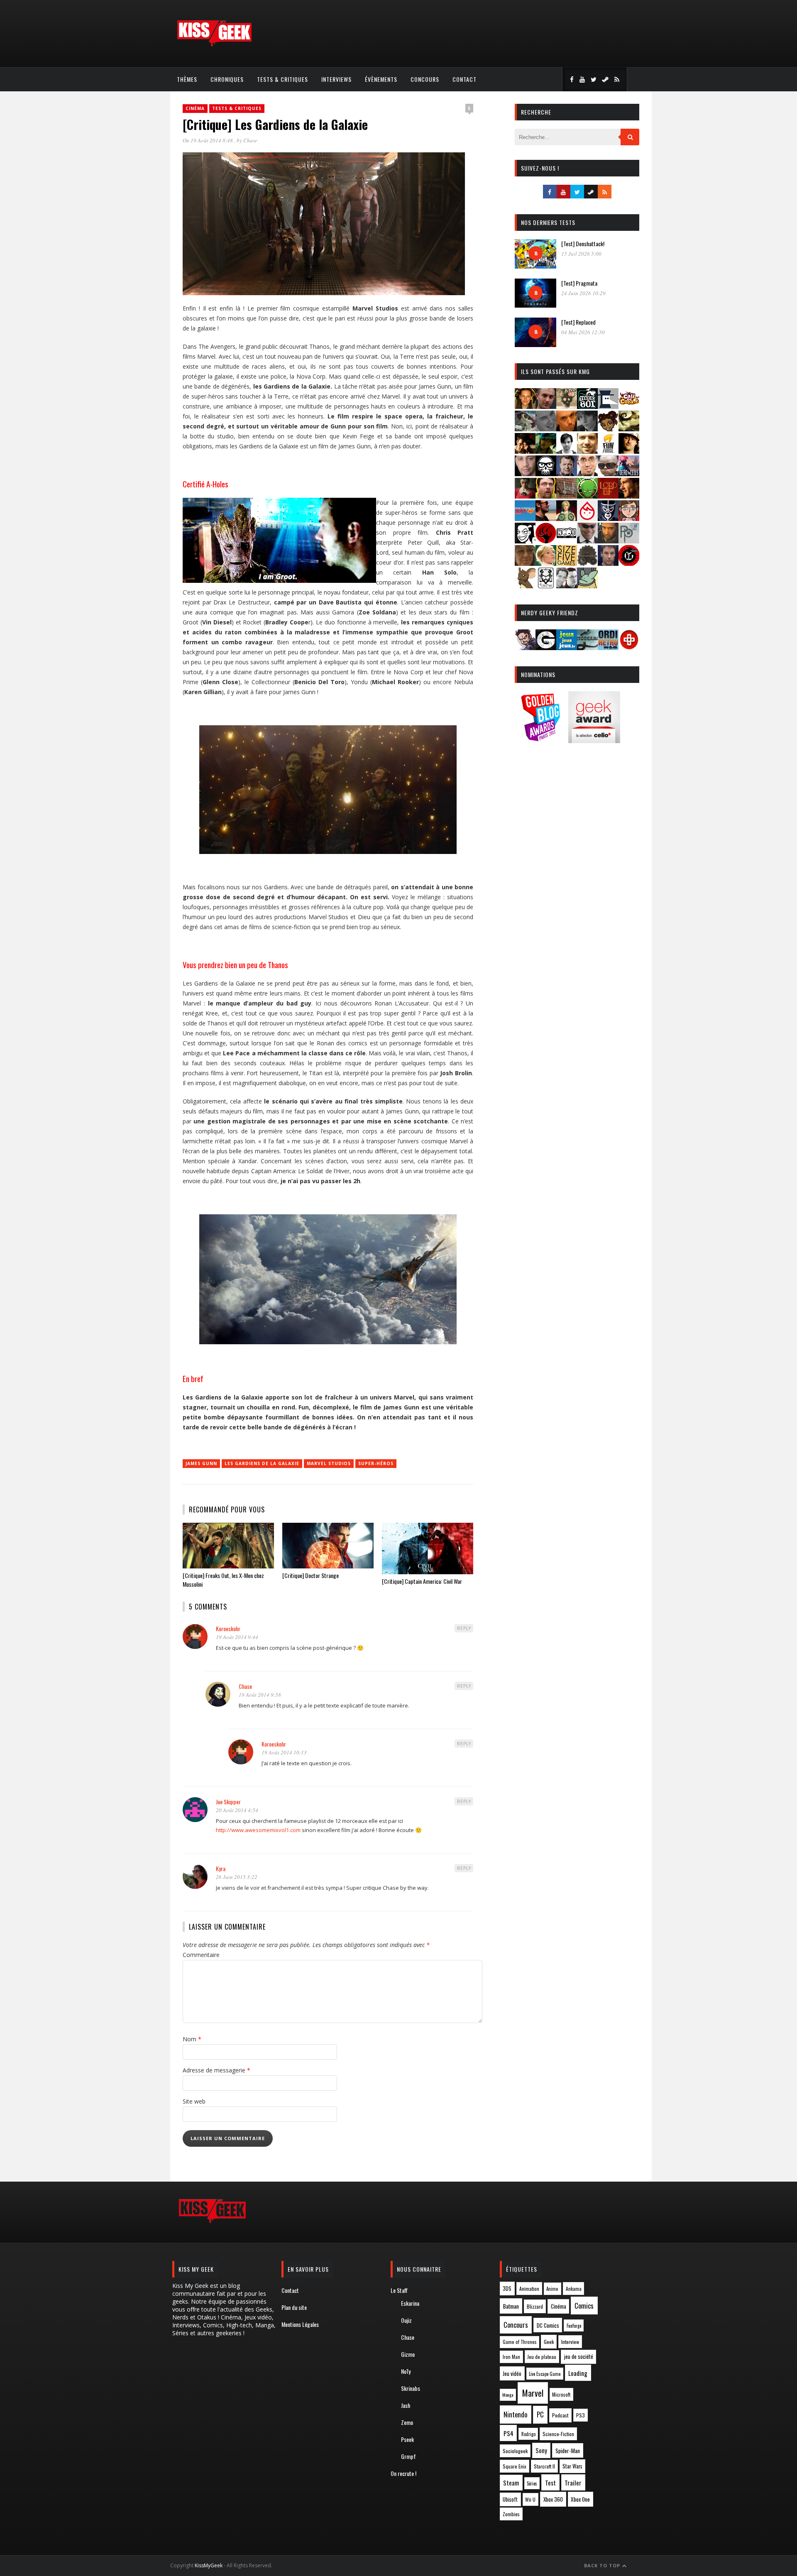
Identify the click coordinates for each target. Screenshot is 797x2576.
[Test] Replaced (578, 322)
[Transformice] (525, 586)
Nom (192, 2039)
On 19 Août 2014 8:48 (208, 140)
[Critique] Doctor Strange (310, 1575)
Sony (541, 2450)
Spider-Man (568, 2451)
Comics (584, 2306)
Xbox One (580, 2499)
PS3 (581, 2415)
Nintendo (515, 2414)
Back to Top (603, 2565)
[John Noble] (567, 473)
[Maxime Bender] (546, 518)
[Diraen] (608, 429)
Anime (552, 2289)
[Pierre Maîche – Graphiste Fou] (525, 647)
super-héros (376, 1463)
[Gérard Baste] (629, 451)
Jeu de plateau (542, 2357)
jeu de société (579, 2357)
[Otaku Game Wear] (629, 647)
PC (540, 2415)
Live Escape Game (545, 2374)
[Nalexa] (629, 518)
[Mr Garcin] (608, 518)
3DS (507, 2289)
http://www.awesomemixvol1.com (258, 1830)
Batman (511, 2306)
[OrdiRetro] (608, 647)
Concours (425, 79)
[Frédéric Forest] (587, 451)
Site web (194, 2101)
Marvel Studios (329, 1463)
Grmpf (408, 2456)
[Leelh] (567, 496)
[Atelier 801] (587, 406)
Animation (529, 2289)
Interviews (336, 79)
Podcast (560, 2415)
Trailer (573, 2483)
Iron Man (511, 2357)
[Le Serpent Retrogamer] (587, 647)
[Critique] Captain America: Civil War (422, 1581)
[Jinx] (546, 473)
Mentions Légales (300, 2324)
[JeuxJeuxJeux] (567, 647)
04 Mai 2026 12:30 (583, 332)
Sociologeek (515, 2451)
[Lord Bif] (608, 496)
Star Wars (572, 2466)
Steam (511, 2483)
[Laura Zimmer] (525, 496)
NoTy (406, 2371)
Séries (532, 2483)
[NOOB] (567, 541)
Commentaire (201, 1955)
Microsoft (561, 2394)
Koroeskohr (228, 1628)
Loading (578, 2373)
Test (550, 2483)
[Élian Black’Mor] (629, 429)
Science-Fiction (558, 2434)
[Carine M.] (525, 429)
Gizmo (408, 2354)
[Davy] (567, 429)
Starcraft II (544, 2466)
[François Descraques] (567, 451)
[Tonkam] (629, 563)
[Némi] (525, 541)
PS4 (509, 2433)
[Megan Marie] (567, 518)
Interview (570, 2342)
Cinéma (195, 108)
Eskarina (410, 2303)
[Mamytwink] (629, 496)
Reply (464, 1628)
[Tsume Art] (546, 586)
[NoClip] (546, 541)
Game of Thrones (520, 2342)
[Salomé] (546, 563)
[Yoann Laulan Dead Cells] (629, 473)
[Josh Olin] (587, 473)
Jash (406, 2405)
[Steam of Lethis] (587, 563)
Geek (549, 2342)
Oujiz (406, 2320)
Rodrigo (528, 2434)
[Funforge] (608, 451)
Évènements (381, 79)
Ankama (574, 2289)
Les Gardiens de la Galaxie (262, 1463)
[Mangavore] (525, 518)
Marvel (533, 2393)
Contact (465, 79)
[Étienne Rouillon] (525, 451)
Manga (508, 2395)
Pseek (407, 2439)
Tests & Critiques (282, 79)
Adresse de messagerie (216, 2070)
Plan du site (294, 2307)
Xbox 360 (553, 2499)
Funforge (574, 2326)
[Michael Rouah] (587, 518)
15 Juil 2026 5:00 (581, 254)
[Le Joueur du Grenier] (546, 496)
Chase (250, 140)
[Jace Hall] (525, 473)
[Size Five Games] (567, 563)
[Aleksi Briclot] (525, 406)
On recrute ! (403, 2473)
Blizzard (535, 2306)
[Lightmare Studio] (587, 496)
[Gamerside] (546, 647)
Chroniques (227, 79)
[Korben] (608, 473)
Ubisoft (510, 2499)
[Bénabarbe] (608, 406)
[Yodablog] (587, 586)
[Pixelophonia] (629, 541)
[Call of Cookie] (629, 406)
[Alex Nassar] (546, 406)
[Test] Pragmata (579, 283)
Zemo (407, 2422)
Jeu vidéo (512, 2374)
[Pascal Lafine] (587, 541)
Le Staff (399, 2290)
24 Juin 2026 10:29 (583, 293)
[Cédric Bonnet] (546, 429)
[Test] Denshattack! (583, 243)
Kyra (221, 1868)
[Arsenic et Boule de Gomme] (567, 406)
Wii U (530, 2499)
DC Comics (548, 2325)
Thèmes (187, 79)
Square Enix (515, 2466)
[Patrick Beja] (608, 541)
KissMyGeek (209, 2565)
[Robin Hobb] (525, 563)
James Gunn (201, 1463)
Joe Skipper (228, 1802)
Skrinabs (411, 2388)
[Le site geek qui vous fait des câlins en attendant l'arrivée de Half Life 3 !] (214, 45)
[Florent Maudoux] (546, 451)
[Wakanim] (567, 586)
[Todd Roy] (608, 563)
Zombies (511, 2514)
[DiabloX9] (587, 429)
